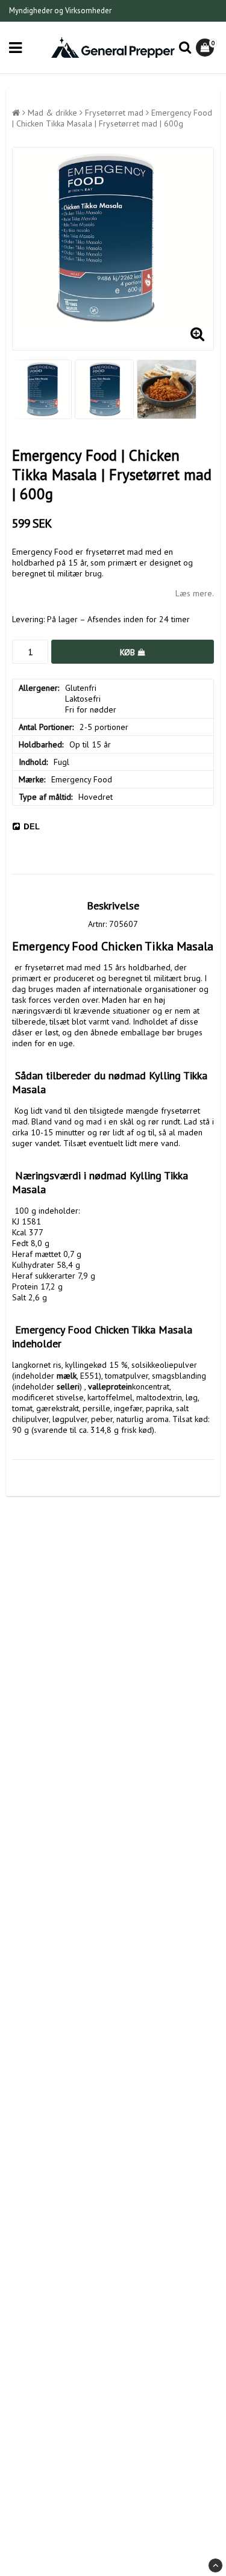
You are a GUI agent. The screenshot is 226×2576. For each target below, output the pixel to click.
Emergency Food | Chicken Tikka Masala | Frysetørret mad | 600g (112, 118)
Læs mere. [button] (195, 593)
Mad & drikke (52, 113)
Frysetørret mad (114, 113)
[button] (206, 48)
